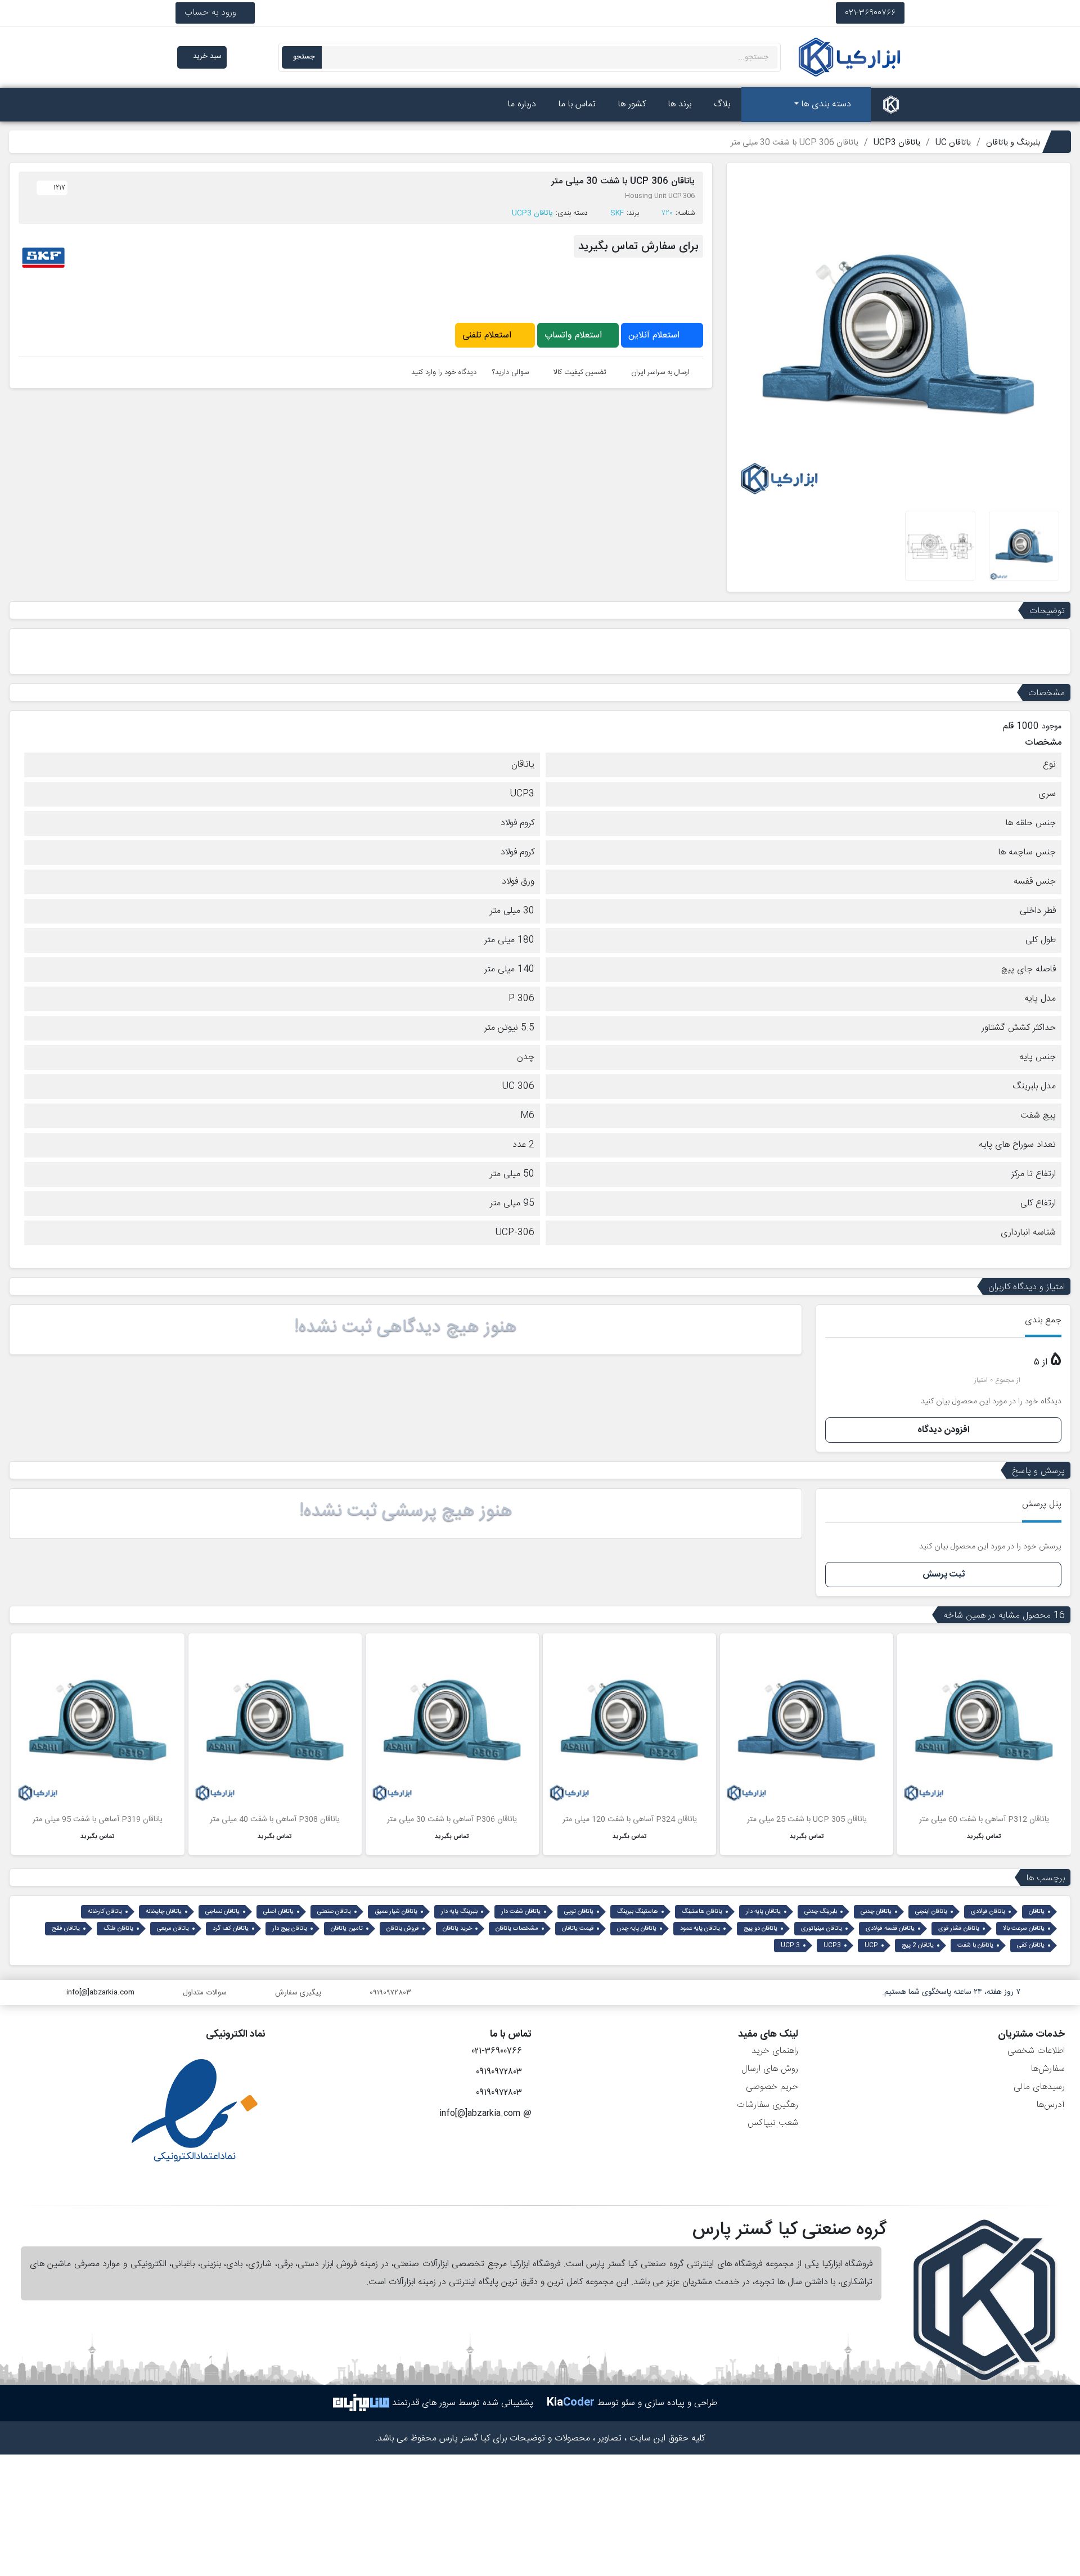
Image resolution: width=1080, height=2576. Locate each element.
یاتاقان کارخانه (105, 1912)
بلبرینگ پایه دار (459, 1912)
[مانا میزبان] (361, 2403)
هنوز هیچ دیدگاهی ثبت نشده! (406, 1327)
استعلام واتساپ (575, 335)
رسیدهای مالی (1039, 2087)
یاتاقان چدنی (876, 1912)
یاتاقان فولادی (988, 1912)
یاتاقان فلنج (66, 1929)
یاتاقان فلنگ (118, 1929)
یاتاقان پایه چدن (637, 1929)
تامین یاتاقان (347, 1929)
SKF (617, 213)
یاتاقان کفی (1031, 1945)
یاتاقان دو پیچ (760, 1929)
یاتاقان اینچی (931, 1912)
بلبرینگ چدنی (821, 1912)
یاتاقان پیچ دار (290, 1929)
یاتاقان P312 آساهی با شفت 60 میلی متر (984, 1820)
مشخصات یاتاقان (517, 1929)
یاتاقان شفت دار (521, 1912)
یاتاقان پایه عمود (700, 1929)
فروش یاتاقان (403, 1929)
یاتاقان (1037, 1912)
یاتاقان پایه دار (763, 1912)
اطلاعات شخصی (1036, 2051)
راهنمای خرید (775, 2051)
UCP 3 (790, 1945)
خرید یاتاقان (457, 1929)
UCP (871, 1945)
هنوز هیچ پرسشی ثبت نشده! (406, 1511)
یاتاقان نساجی (222, 1912)
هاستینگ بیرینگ (638, 1912)
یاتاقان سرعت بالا (1024, 1929)
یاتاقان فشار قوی (959, 1929)
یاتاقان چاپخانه (164, 1912)
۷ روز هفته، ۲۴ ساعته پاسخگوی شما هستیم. (951, 1992)
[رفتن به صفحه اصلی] (891, 105)
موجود (1052, 727)
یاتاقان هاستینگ (702, 1912)
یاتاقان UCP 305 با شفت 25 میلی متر (807, 1820)
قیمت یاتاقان (578, 1929)
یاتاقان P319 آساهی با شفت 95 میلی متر (98, 1820)
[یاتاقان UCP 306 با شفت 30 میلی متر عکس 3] (940, 546)
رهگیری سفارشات (768, 2105)
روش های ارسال (770, 2069)
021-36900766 (870, 13)
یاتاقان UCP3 (532, 213)
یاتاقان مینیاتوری (822, 1929)
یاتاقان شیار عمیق (396, 1912)
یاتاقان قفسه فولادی (890, 1929)
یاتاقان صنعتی (334, 1912)
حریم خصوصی (772, 2087)
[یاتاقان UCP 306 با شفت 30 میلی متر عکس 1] (1024, 546)
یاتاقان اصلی (278, 1912)
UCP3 (832, 1945)
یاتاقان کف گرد (231, 1929)
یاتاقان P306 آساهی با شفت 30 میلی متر (452, 1820)
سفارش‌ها (1048, 2069)
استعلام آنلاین (655, 335)
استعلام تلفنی (488, 335)
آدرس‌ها (1050, 2105)
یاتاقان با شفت (975, 1945)
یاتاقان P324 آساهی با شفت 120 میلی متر (630, 1820)
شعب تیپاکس (773, 2123)
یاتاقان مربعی (173, 1929)
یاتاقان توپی (579, 1912)
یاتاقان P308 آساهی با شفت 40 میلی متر (275, 1820)
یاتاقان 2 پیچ (918, 1945)
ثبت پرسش (944, 1575)
